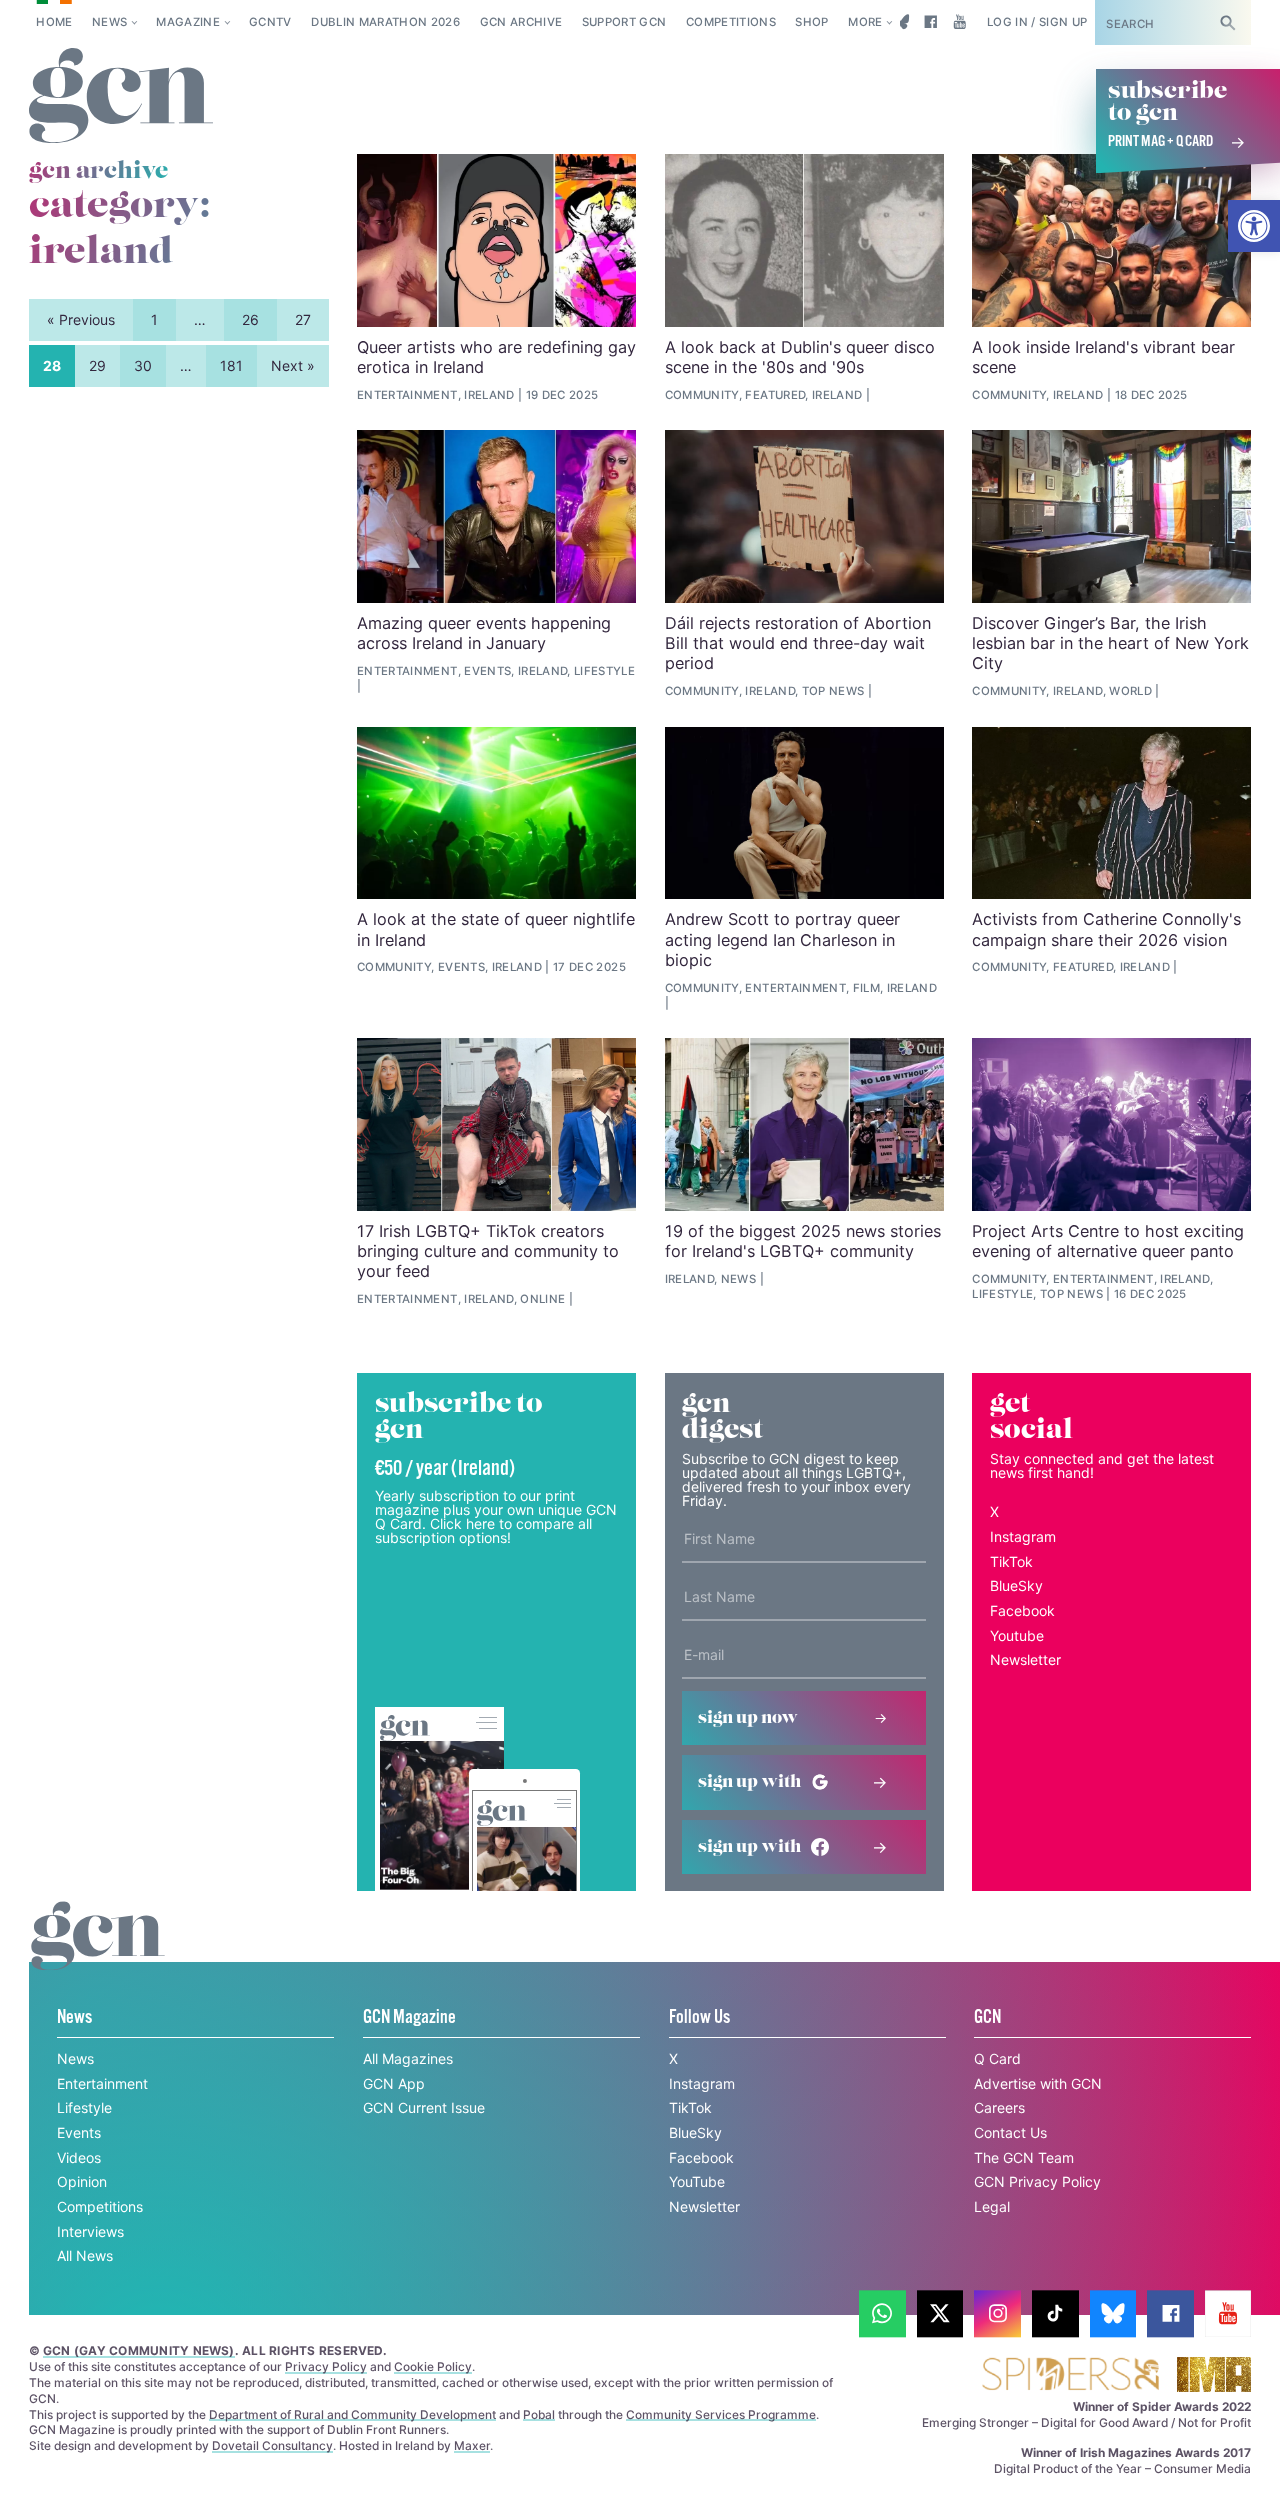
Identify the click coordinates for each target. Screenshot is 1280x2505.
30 (143, 365)
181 (231, 365)
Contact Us (1010, 2132)
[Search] (1228, 22)
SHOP (811, 22)
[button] (1254, 226)
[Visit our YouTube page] (959, 22)
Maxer (472, 2445)
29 (97, 365)
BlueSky (1016, 1585)
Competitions (731, 22)
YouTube (697, 2181)
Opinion (82, 2181)
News (109, 22)
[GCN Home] (121, 96)
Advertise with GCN (1038, 2083)
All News (85, 2255)
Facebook (1022, 1610)
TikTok (1011, 1561)
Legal (992, 2206)
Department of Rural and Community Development (352, 2414)
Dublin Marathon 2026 (385, 22)
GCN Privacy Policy (1037, 2181)
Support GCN (624, 22)
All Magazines (408, 2058)
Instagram (1023, 1536)
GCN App (394, 2083)
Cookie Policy (433, 2366)
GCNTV (270, 22)
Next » (293, 365)
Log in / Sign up (1037, 22)
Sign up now (748, 1718)
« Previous (81, 319)
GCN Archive (521, 22)
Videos (79, 2157)
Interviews (90, 2231)
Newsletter (1025, 1659)
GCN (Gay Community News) (139, 2350)
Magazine (188, 22)
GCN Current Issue (424, 2107)
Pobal (539, 2414)
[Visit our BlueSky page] (901, 22)
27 (303, 319)
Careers (999, 2107)
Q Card (997, 2058)
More (865, 22)
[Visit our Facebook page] (930, 22)
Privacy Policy (326, 2366)
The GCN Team (1024, 2157)
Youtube (1017, 1635)
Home (54, 22)
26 (250, 319)
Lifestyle (84, 2107)
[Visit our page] (882, 2313)
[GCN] (98, 1954)
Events (79, 2132)
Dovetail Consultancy (272, 2445)
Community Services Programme (721, 2414)
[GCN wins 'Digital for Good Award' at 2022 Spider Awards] (1070, 2375)
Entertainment (102, 2083)
